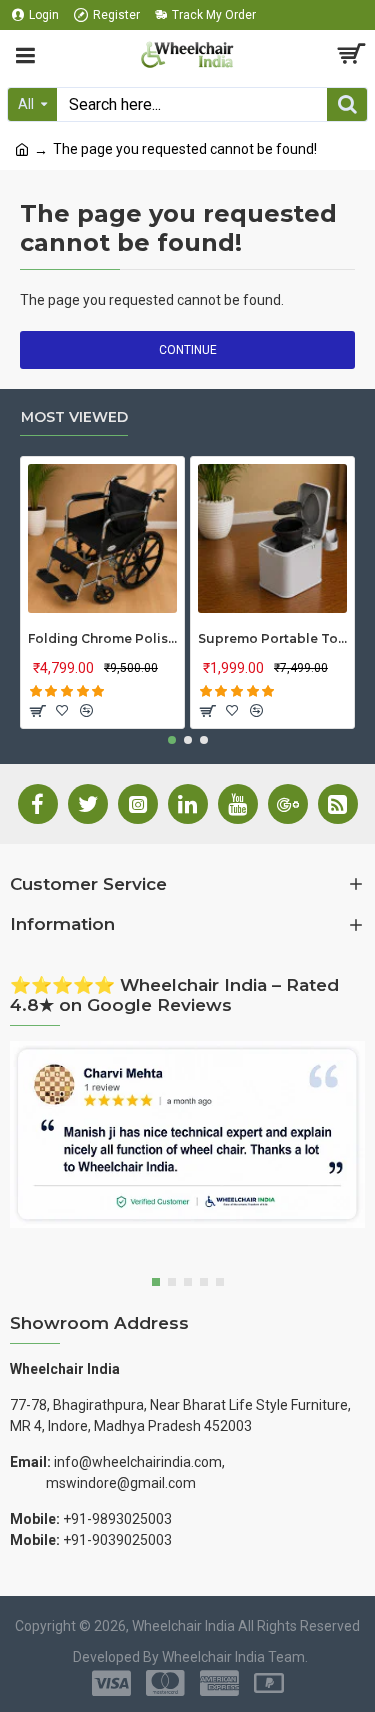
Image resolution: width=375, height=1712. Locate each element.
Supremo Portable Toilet (272, 638)
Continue (188, 350)
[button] (172, 740)
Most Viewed (74, 417)
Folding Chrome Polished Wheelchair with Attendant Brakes (102, 638)
